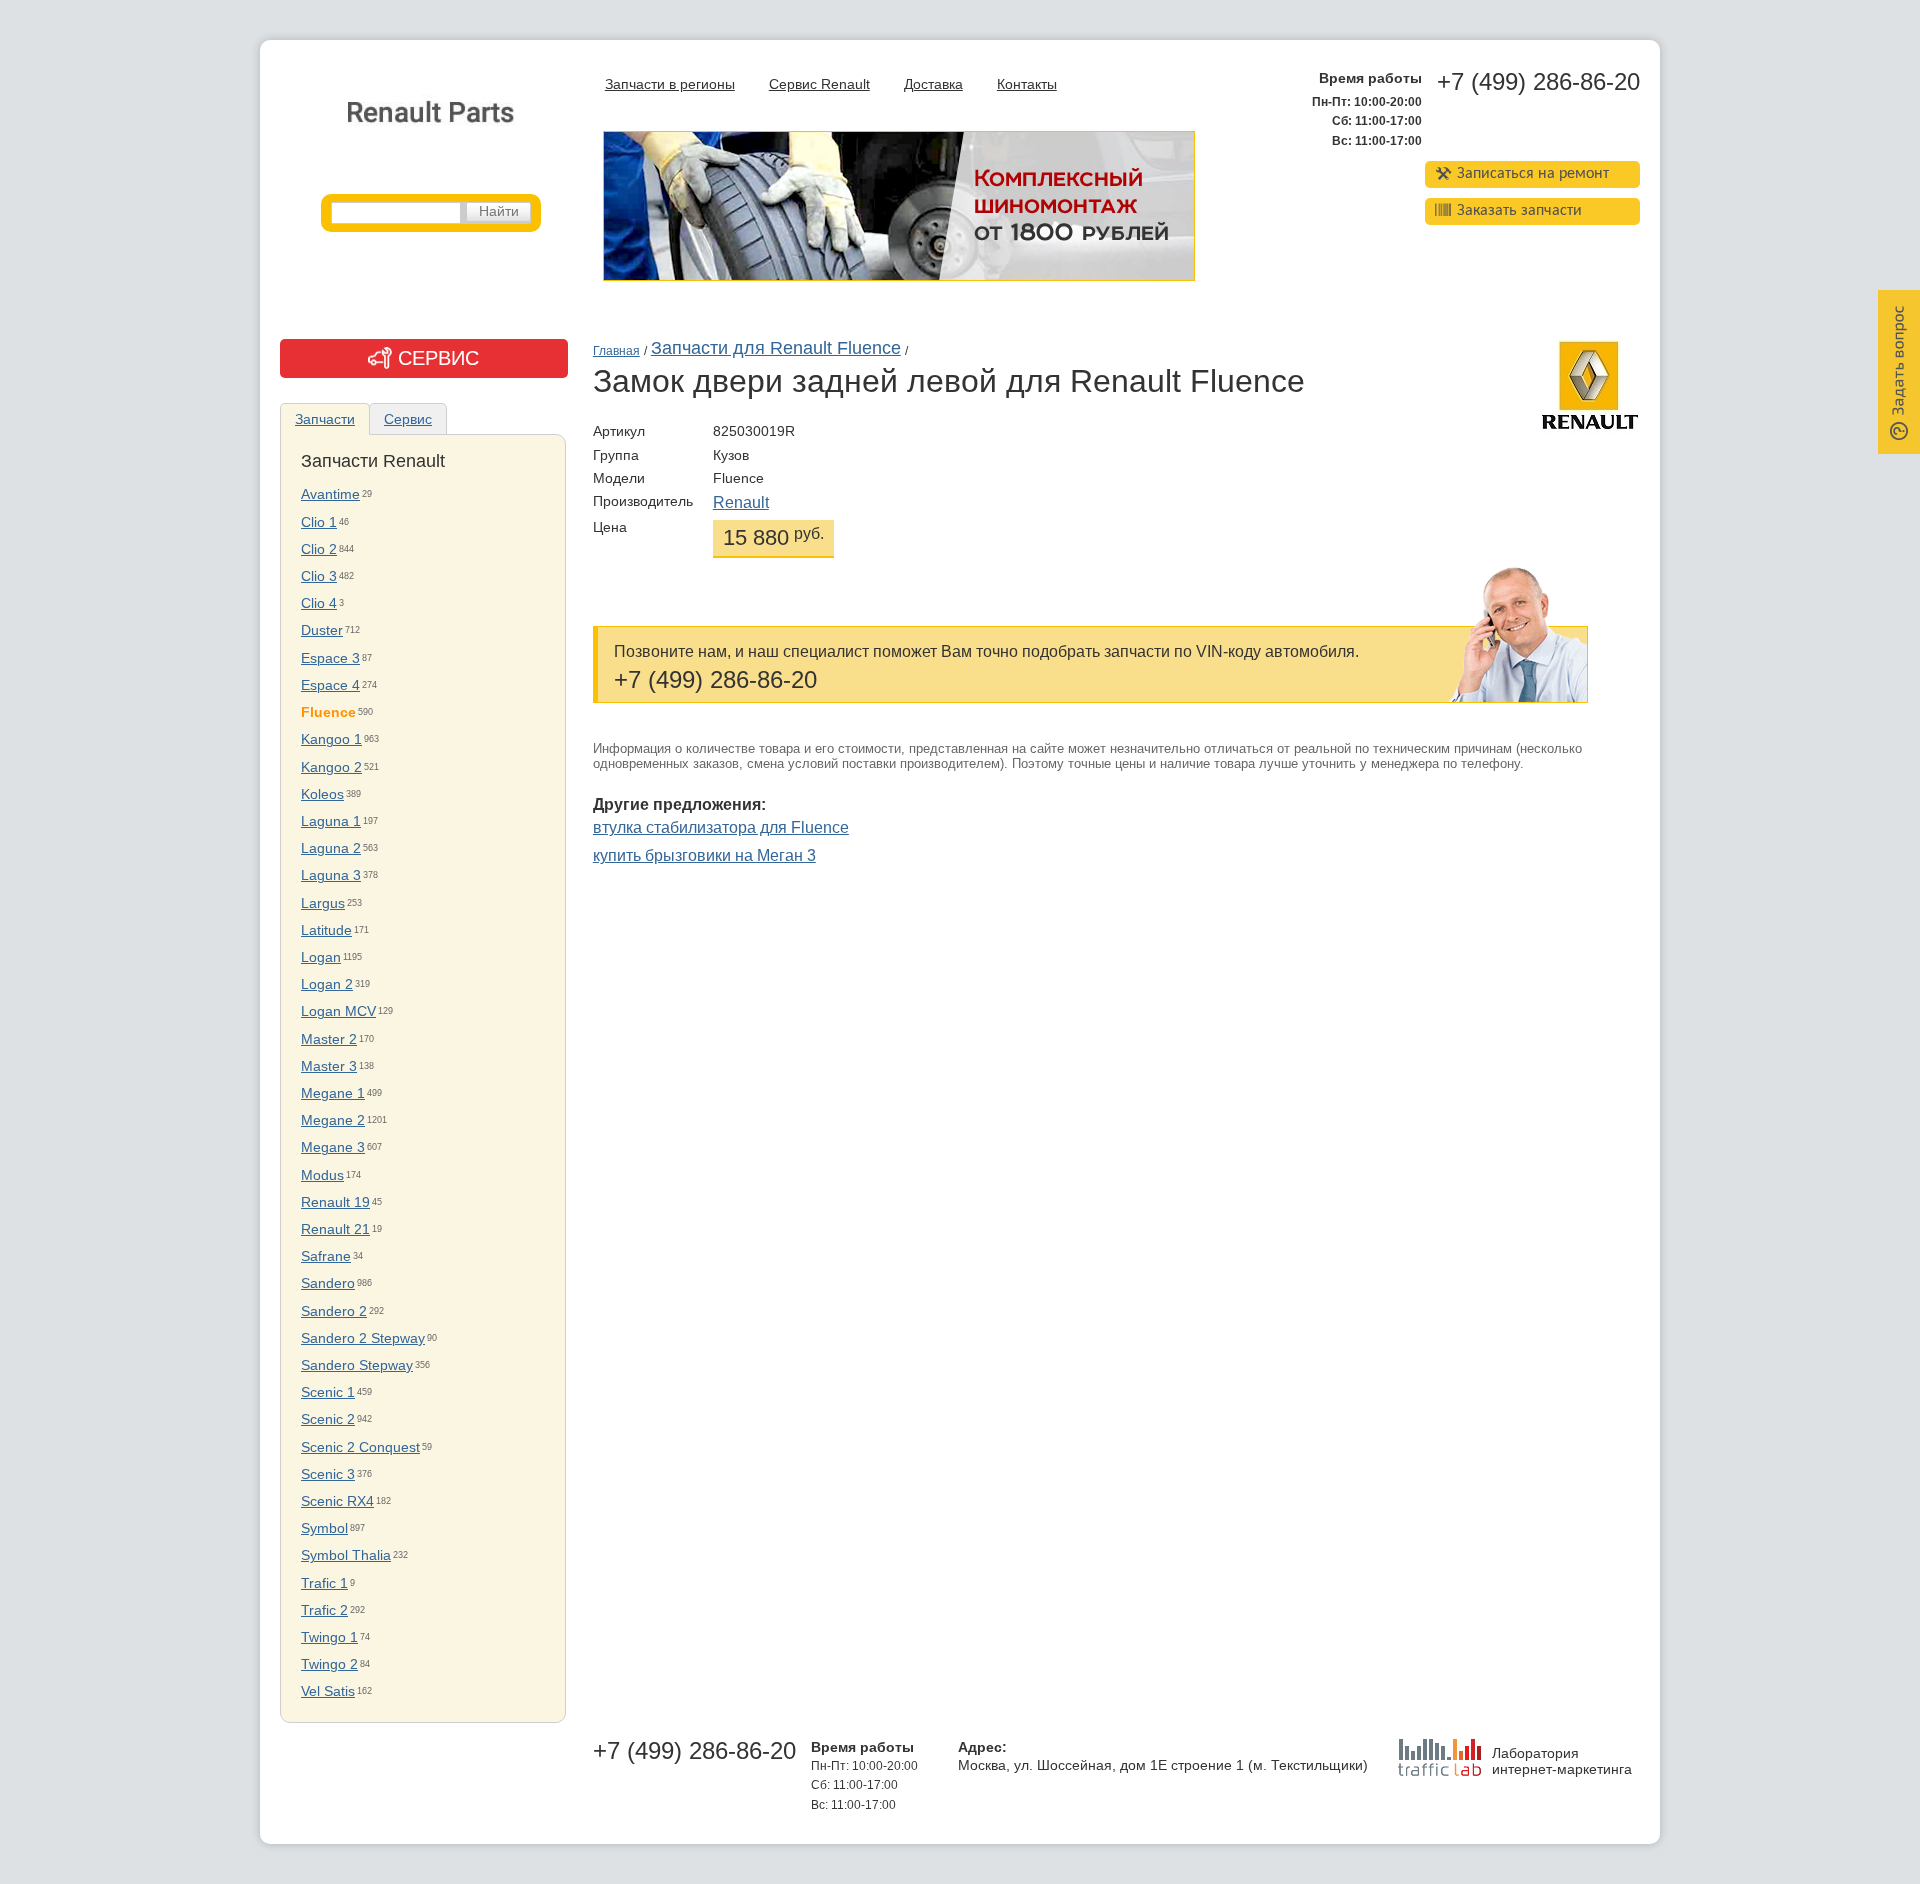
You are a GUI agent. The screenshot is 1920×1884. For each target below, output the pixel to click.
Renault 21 (335, 1229)
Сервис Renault (819, 84)
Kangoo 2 (331, 767)
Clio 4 (319, 603)
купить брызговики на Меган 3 (704, 855)
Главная (616, 351)
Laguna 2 (331, 848)
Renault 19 (335, 1202)
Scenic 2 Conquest (360, 1447)
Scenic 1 (328, 1392)
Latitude (326, 930)
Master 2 (329, 1039)
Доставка (933, 84)
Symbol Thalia (346, 1555)
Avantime (330, 494)
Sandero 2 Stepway (363, 1338)
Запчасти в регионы (670, 84)
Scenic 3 (328, 1474)
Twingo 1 (329, 1637)
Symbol (324, 1528)
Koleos (322, 794)
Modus (322, 1175)
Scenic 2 (328, 1419)
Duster (322, 630)
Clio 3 (319, 576)
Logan (321, 957)
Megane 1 (333, 1093)
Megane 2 (333, 1120)
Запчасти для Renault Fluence (776, 348)
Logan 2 (327, 984)
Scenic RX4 (337, 1501)
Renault (741, 502)
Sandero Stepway (357, 1365)
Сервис (408, 419)
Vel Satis (328, 1691)
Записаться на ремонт (1533, 174)
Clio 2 (319, 549)
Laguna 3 (331, 875)
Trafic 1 (324, 1583)
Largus (323, 903)
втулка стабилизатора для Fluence (721, 827)
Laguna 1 (331, 821)
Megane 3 (333, 1147)
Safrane (326, 1256)
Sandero (328, 1283)
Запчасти (325, 419)
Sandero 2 (334, 1311)
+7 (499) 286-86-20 (1538, 82)
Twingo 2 (329, 1664)
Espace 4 (330, 685)
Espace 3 (330, 658)
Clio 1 (319, 522)
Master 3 (329, 1066)
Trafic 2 (324, 1610)
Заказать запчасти (1519, 211)
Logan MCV (338, 1011)
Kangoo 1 (331, 739)
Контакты (1027, 84)
